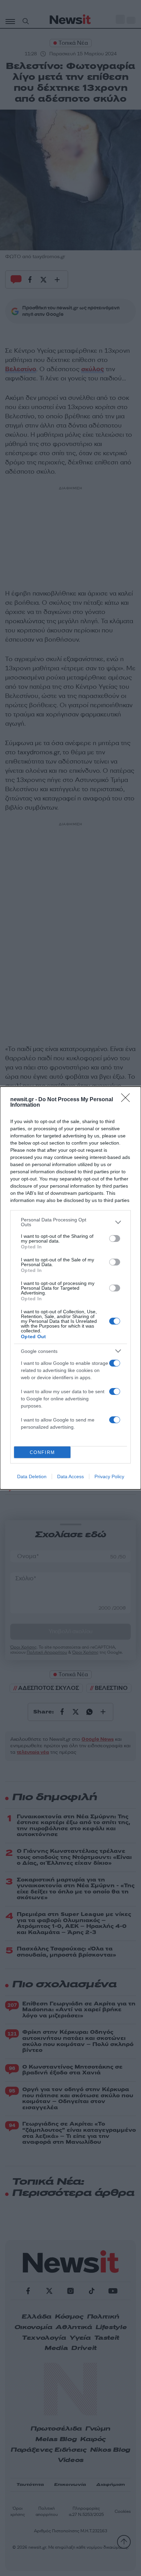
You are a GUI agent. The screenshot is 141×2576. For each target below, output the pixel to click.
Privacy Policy (109, 1476)
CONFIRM (42, 1452)
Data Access (70, 1476)
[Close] (128, 1100)
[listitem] (70, 1222)
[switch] (115, 1238)
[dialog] (70, 1288)
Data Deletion (32, 1476)
